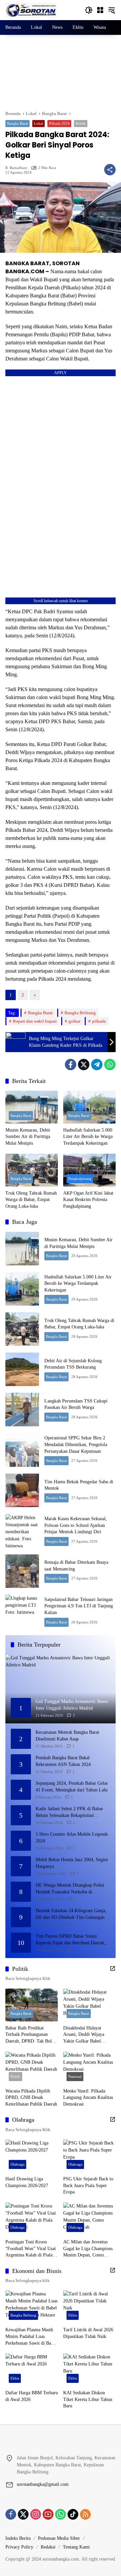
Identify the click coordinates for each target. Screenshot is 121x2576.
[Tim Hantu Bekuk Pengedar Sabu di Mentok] (22, 1490)
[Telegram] (97, 1065)
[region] (61, 73)
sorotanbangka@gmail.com (43, 2484)
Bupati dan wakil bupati (35, 1021)
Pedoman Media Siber (59, 2538)
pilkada (99, 1021)
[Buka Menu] (100, 10)
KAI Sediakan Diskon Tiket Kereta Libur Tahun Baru (88, 2399)
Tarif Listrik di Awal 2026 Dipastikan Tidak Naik (88, 2333)
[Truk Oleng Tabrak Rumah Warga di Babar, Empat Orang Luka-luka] (32, 1170)
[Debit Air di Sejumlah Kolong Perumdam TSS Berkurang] (22, 1369)
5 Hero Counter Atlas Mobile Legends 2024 (72, 1838)
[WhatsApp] (110, 1065)
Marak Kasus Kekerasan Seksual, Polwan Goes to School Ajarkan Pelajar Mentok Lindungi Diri (76, 1525)
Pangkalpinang (80, 1179)
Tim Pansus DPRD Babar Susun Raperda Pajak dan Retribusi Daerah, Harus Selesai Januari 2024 (71, 1940)
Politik (81, 123)
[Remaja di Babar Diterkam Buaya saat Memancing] (22, 1571)
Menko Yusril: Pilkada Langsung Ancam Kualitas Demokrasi (88, 2098)
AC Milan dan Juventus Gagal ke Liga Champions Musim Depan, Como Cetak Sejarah (88, 2249)
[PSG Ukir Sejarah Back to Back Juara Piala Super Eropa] (89, 2156)
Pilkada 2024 (59, 123)
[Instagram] (36, 2514)
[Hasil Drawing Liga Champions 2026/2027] (32, 2156)
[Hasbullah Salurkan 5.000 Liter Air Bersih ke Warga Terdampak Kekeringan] (89, 1107)
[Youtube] (48, 2514)
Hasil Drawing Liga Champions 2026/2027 (27, 2182)
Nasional (75, 2076)
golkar (74, 1021)
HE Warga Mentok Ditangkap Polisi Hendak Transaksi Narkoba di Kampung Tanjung (70, 1889)
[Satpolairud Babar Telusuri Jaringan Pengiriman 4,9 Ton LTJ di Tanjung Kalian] (22, 1611)
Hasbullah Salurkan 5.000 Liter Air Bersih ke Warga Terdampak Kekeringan (88, 1137)
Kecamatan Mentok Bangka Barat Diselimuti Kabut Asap (67, 1736)
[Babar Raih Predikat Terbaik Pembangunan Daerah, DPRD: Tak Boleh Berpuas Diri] (32, 2005)
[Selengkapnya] (113, 1968)
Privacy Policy (19, 2547)
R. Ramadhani (16, 168)
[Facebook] (71, 1065)
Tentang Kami (76, 2547)
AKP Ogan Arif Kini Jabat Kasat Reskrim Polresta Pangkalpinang (88, 1200)
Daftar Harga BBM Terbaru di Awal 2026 (32, 2396)
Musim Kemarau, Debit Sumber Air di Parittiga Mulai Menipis (28, 1137)
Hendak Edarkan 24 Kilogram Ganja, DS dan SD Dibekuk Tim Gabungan (71, 1914)
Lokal (38, 123)
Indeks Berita (18, 2538)
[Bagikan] (110, 170)
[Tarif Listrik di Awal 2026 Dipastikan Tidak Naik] (89, 2307)
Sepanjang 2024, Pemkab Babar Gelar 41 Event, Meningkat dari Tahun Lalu (72, 1787)
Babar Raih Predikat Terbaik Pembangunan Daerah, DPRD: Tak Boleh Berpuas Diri (31, 2035)
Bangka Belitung (80, 1013)
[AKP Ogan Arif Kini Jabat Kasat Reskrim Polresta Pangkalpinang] (89, 1170)
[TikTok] (73, 2514)
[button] (89, 10)
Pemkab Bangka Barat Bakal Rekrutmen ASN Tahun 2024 (63, 1761)
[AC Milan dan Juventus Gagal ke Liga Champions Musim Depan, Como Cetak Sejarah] (89, 2219)
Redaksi (48, 2547)
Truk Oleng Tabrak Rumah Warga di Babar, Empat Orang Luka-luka (31, 1200)
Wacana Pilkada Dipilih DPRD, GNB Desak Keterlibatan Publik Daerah (31, 2098)
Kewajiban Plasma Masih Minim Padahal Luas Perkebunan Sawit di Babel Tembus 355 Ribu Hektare (31, 2337)
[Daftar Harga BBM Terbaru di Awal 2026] (32, 2370)
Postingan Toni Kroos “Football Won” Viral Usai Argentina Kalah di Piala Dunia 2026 (31, 2249)
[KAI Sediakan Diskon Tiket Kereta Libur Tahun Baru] (89, 2370)
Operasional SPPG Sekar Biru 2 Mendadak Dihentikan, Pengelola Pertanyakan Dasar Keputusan (76, 1444)
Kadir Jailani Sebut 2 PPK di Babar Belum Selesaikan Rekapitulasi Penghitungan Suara (69, 1812)
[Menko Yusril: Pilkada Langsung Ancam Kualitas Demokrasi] (89, 2068)
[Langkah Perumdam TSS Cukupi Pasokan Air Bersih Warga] (22, 1410)
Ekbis (73, 2315)
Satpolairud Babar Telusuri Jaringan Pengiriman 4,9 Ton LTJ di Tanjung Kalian (79, 1606)
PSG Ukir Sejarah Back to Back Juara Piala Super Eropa (88, 2185)
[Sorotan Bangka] (31, 10)
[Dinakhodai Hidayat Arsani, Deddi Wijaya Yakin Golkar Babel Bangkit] (89, 2005)
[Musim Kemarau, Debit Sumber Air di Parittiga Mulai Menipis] (32, 1107)
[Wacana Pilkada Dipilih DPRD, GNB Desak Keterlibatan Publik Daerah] (32, 2068)
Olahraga (17, 2164)
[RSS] (85, 2514)
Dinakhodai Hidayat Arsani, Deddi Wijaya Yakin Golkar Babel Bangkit (84, 2035)
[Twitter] (84, 1065)
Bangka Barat (17, 123)
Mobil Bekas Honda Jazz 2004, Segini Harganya (72, 1863)
